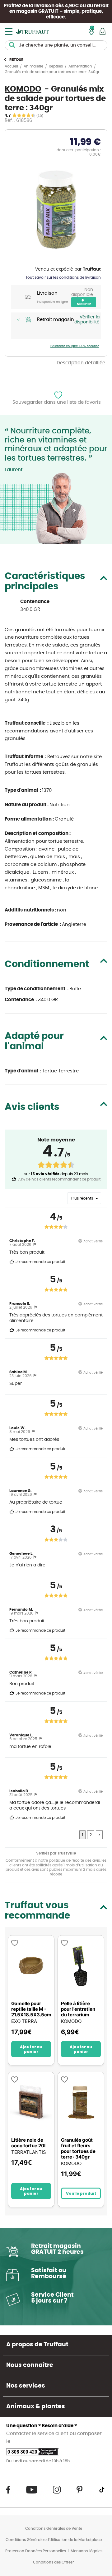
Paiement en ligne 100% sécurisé (75, 346)
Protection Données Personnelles (36, 2551)
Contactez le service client (38, 2434)
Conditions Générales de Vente (54, 2529)
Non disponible (82, 292)
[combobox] (56, 45)
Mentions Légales (86, 2551)
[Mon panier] (103, 31)
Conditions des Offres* (54, 2562)
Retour (16, 60)
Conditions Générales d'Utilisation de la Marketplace (54, 2540)
